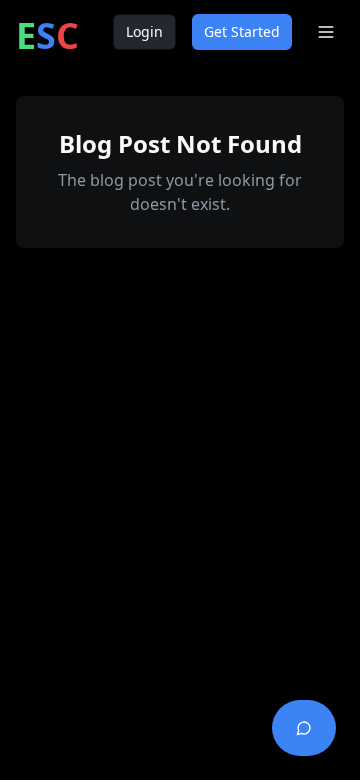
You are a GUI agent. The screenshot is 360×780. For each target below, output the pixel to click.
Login (144, 31)
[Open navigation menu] (326, 32)
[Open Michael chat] (304, 728)
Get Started (242, 31)
